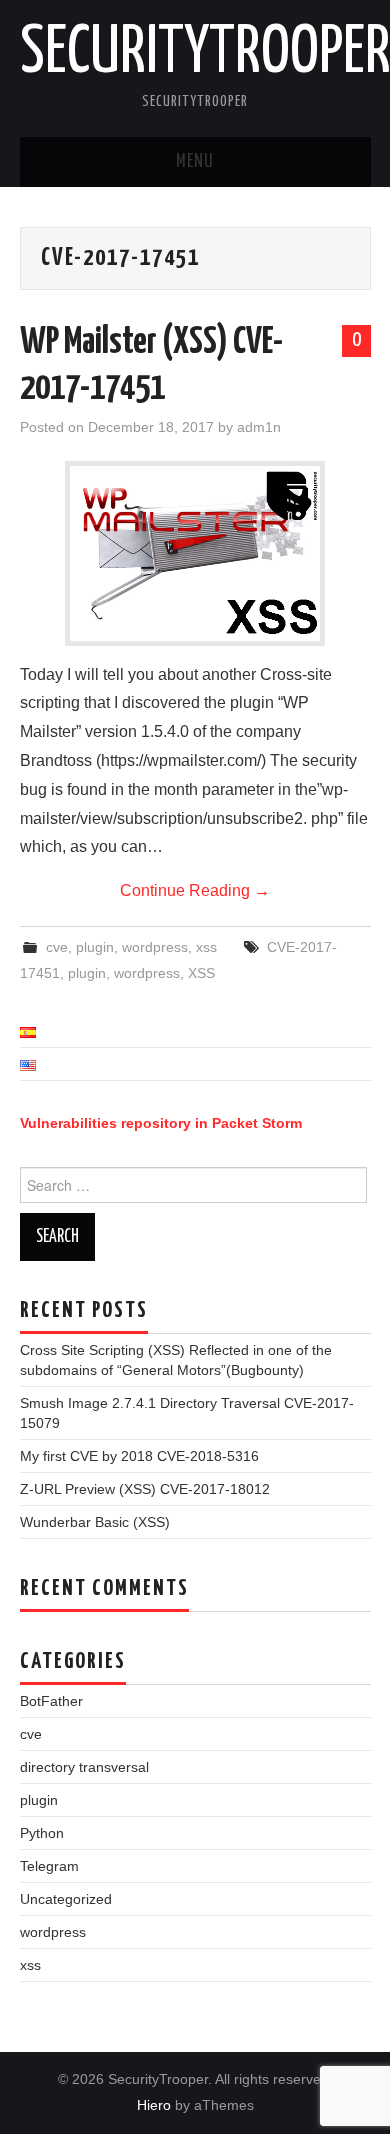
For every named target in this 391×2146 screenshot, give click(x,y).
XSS (201, 973)
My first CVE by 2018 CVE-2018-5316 (139, 1456)
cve (57, 947)
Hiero (154, 2105)
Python (42, 1833)
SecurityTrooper (205, 54)
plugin (95, 947)
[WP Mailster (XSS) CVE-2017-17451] (195, 553)
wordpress (155, 947)
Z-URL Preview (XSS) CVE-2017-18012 (145, 1489)
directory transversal (84, 1767)
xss (206, 947)
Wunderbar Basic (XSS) (95, 1522)
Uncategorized (66, 1899)
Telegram (49, 1866)
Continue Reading (195, 890)
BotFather (51, 1701)
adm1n (259, 427)
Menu (195, 162)
